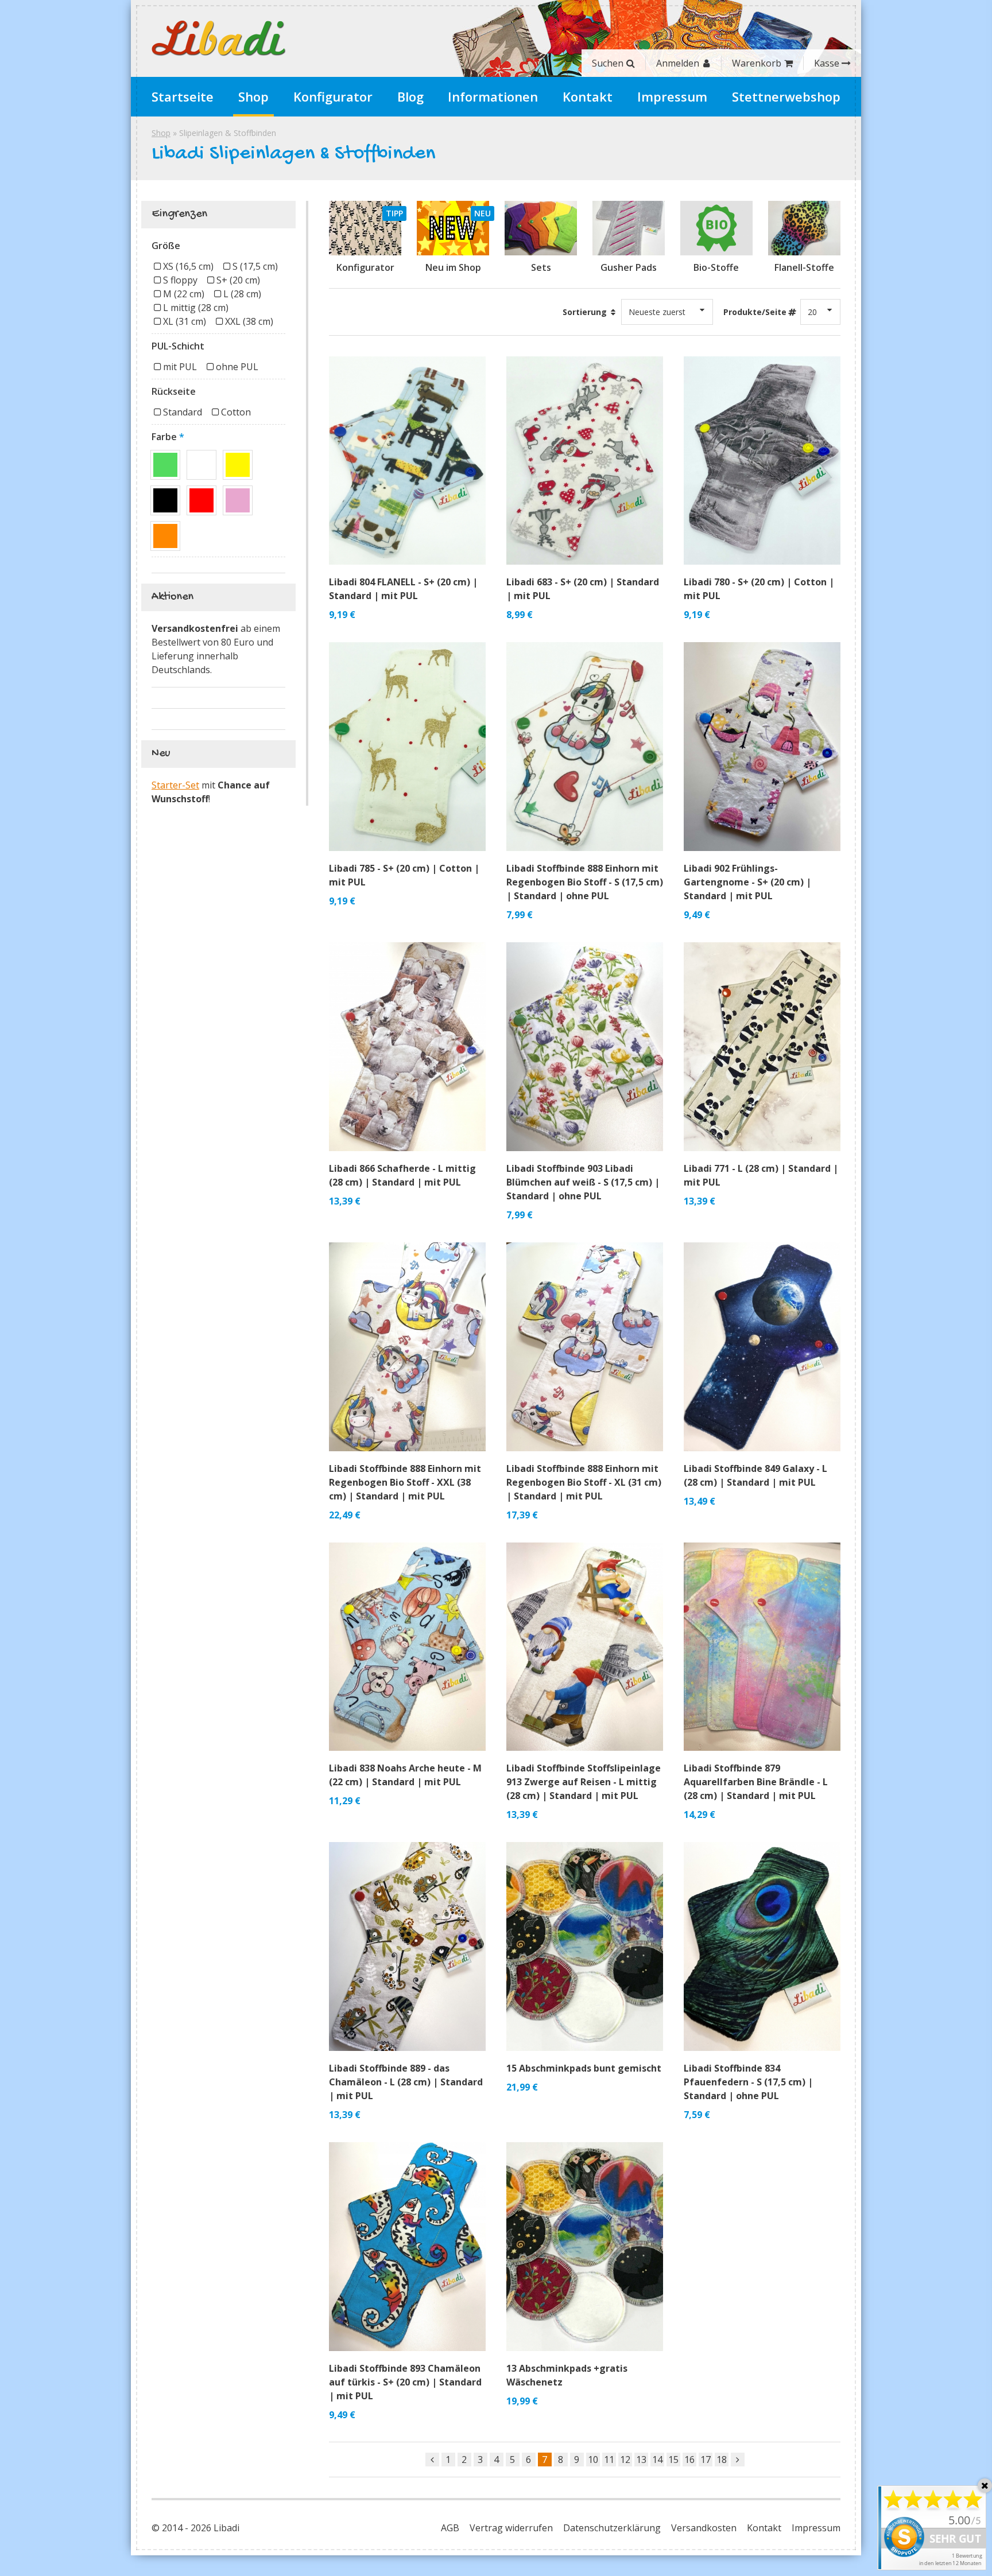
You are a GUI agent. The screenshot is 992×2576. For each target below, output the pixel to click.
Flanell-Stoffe (804, 267)
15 (673, 2460)
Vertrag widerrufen (511, 2528)
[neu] (453, 228)
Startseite (183, 96)
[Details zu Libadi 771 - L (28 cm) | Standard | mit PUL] (762, 1047)
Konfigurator (333, 96)
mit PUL (180, 367)
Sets (541, 267)
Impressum (672, 96)
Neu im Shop (453, 267)
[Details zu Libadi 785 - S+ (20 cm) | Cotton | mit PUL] (407, 747)
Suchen (608, 63)
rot (201, 500)
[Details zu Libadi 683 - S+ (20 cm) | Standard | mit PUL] (585, 461)
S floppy (180, 280)
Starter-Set (175, 785)
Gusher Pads (629, 267)
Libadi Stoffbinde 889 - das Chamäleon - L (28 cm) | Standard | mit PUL (406, 2082)
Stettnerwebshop (786, 96)
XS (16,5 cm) (188, 266)
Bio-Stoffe (716, 267)
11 (609, 2460)
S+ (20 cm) (238, 280)
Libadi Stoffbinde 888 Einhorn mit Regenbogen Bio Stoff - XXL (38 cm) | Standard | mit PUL (405, 1482)
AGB (450, 2528)
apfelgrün (165, 465)
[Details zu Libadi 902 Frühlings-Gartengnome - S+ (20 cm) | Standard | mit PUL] (762, 747)
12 (625, 2460)
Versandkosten (704, 2528)
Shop (253, 96)
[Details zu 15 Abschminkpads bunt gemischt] (585, 1946)
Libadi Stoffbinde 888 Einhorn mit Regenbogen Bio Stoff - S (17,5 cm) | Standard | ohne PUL (585, 882)
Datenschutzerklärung (612, 2528)
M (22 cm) (184, 294)
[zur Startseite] (219, 38)
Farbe (164, 437)
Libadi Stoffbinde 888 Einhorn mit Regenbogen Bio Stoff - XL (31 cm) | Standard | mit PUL (584, 1482)
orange (165, 536)
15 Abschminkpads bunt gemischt (584, 2068)
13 (641, 2460)
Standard (183, 412)
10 (593, 2460)
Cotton (236, 412)
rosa (238, 500)
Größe (166, 246)
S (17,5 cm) (255, 266)
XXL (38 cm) (249, 321)
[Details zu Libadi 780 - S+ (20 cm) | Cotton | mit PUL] (762, 461)
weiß (201, 465)
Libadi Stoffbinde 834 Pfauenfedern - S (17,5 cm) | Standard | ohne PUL (748, 2082)
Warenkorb (757, 63)
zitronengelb (238, 465)
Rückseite (174, 391)
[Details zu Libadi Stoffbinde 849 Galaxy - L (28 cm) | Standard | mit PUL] (762, 1347)
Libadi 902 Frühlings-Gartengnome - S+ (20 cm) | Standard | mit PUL (747, 882)
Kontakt (588, 96)
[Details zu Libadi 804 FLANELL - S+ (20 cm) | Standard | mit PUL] (407, 461)
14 (657, 2460)
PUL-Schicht (178, 346)
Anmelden (678, 63)
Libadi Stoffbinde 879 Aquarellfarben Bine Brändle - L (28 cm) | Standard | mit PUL (756, 1782)
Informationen (493, 96)
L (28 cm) (242, 294)
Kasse (827, 63)
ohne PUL (237, 367)
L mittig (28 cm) (196, 308)
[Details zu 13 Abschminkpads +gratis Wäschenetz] (585, 2247)
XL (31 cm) (185, 321)
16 (689, 2460)
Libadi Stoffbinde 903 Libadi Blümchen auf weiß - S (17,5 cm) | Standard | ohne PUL (583, 1182)
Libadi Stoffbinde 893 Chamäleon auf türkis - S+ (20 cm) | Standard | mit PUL (405, 2382)
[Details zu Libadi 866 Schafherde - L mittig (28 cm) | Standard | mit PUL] (407, 1047)
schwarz (165, 500)
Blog (410, 96)
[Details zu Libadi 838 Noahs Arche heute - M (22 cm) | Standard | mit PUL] (407, 1647)
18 (722, 2460)
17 (706, 2460)
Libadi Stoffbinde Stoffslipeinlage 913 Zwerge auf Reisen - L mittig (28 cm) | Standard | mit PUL (584, 1782)
